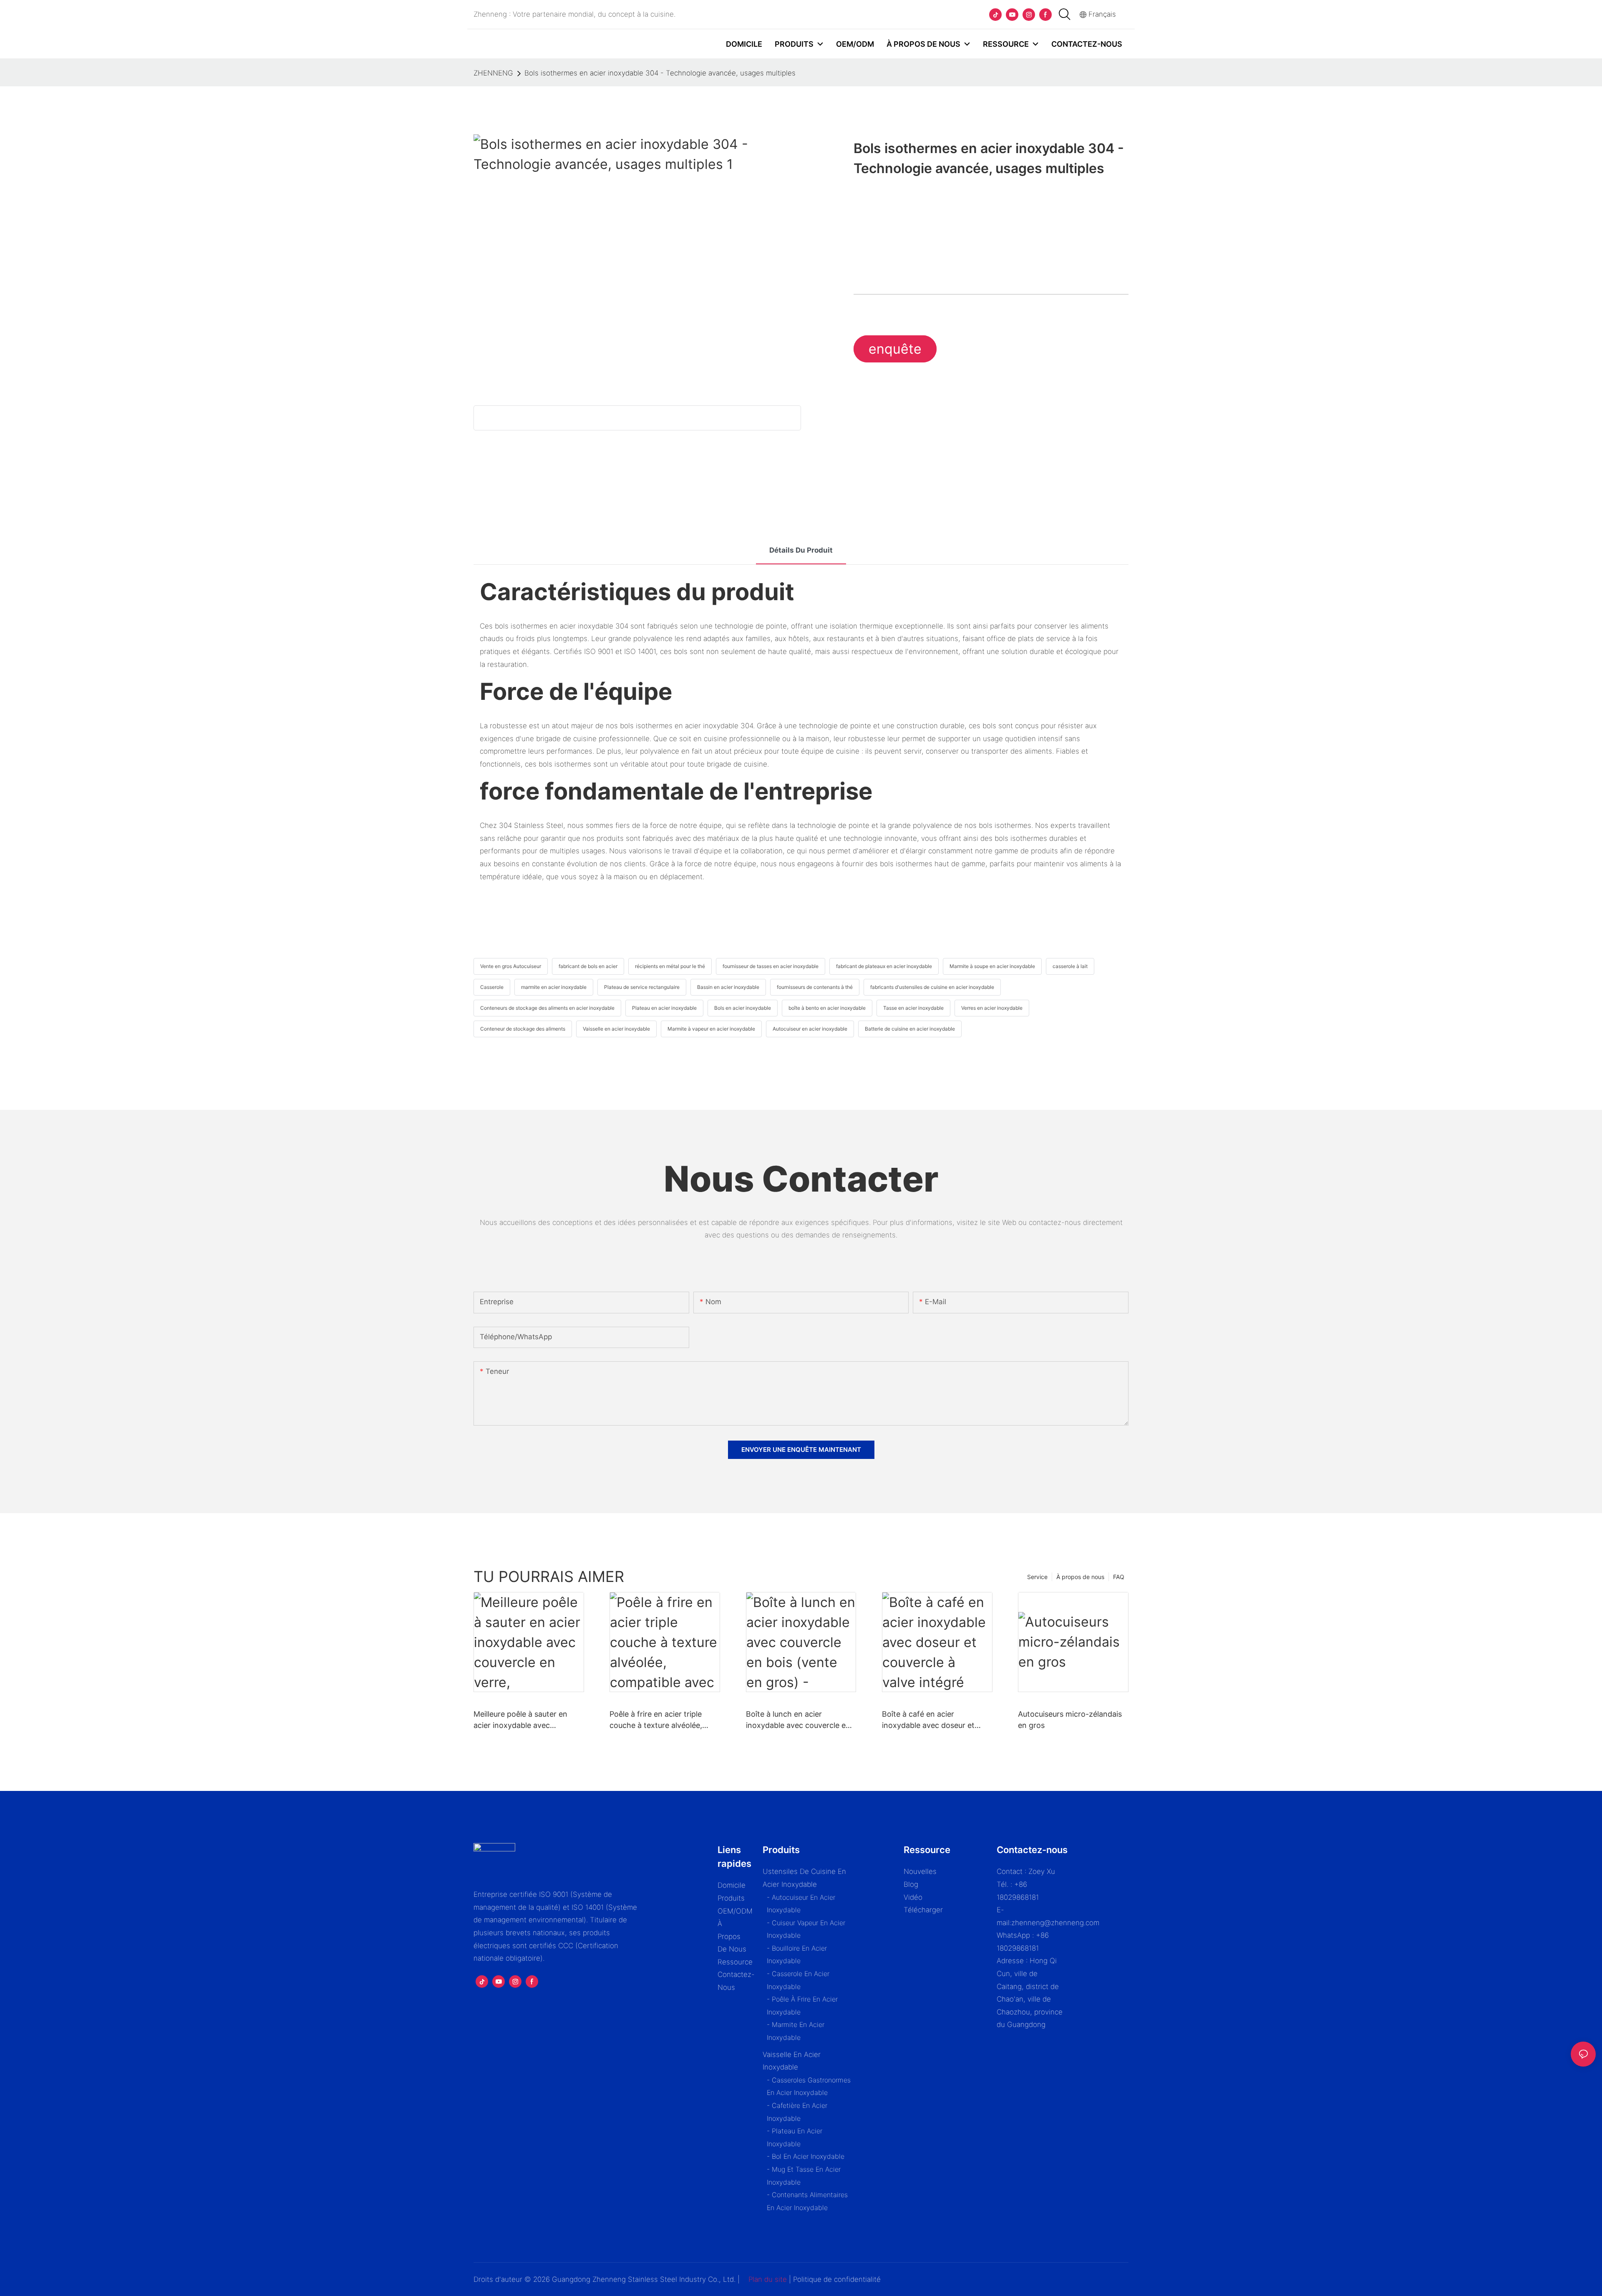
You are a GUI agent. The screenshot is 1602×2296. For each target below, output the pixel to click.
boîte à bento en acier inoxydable (827, 1008)
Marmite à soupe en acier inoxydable (992, 966)
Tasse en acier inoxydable (913, 1008)
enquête (895, 349)
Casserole (492, 987)
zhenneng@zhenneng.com (1055, 1923)
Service (1037, 1577)
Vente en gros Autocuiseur (511, 966)
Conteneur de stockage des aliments (523, 1029)
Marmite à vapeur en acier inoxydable (711, 1029)
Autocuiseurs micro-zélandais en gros (1070, 1720)
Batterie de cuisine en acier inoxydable (910, 1029)
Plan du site (768, 2279)
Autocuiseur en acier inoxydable (810, 1029)
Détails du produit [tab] (801, 550)
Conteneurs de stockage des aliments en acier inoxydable (547, 1008)
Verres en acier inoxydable (992, 1008)
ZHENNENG (493, 73)
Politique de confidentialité (837, 2279)
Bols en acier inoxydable (743, 1008)
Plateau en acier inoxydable (664, 1008)
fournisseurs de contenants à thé (815, 987)
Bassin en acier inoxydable (728, 987)
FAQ (1119, 1577)
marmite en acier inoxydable (554, 987)
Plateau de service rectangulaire (642, 987)
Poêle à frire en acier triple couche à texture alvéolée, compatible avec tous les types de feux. (664, 1720)
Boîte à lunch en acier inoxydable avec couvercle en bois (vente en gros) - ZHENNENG (798, 1720)
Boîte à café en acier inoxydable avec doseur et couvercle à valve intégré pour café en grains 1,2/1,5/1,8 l (935, 1720)
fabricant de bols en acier (588, 966)
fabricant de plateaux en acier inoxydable (884, 966)
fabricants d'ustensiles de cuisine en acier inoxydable (932, 987)
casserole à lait (1070, 966)
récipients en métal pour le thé (670, 966)
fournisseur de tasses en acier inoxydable (771, 966)
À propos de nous (1080, 1577)
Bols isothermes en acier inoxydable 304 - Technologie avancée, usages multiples (660, 73)
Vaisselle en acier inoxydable (616, 1029)
